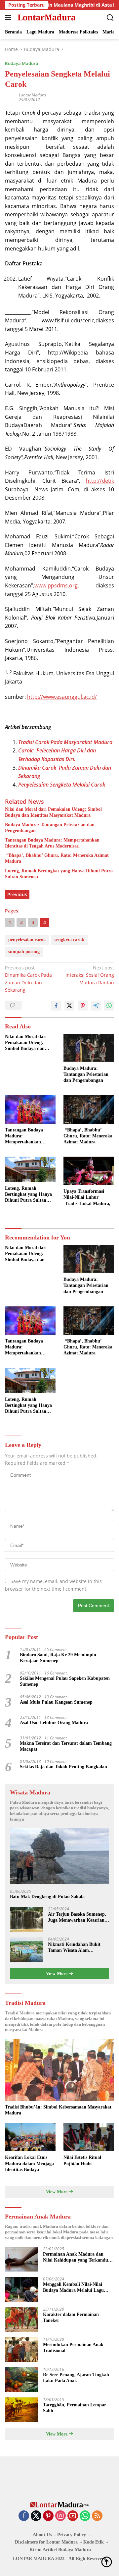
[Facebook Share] (56, 1006)
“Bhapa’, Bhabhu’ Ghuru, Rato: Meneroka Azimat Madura (57, 858)
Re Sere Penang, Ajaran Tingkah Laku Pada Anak (76, 2378)
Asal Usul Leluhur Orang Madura (54, 1723)
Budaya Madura (22, 63)
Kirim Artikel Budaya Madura (60, 2550)
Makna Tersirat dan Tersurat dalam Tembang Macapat (66, 1746)
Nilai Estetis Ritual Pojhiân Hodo (82, 2160)
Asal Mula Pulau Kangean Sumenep (56, 1702)
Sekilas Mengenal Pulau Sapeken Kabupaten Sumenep (65, 1681)
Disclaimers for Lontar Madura (46, 2542)
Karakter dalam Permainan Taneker (71, 2317)
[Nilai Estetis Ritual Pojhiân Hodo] (89, 2137)
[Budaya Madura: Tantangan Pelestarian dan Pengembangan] (89, 1048)
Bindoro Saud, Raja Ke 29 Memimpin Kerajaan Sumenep (58, 1658)
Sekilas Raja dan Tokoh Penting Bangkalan (63, 1767)
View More (57, 1973)
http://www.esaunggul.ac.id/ (62, 697)
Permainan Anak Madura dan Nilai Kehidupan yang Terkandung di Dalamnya (78, 2257)
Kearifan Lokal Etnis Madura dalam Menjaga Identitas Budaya (29, 2163)
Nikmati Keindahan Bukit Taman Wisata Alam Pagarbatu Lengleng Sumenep (78, 1948)
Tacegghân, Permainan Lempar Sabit (75, 2408)
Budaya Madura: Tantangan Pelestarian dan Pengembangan (50, 828)
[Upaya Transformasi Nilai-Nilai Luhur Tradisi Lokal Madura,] (89, 1171)
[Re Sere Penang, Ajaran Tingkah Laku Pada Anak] (21, 2380)
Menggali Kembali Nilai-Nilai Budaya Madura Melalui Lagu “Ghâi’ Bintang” (73, 2288)
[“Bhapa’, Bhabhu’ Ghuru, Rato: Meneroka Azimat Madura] (89, 1110)
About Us (42, 2535)
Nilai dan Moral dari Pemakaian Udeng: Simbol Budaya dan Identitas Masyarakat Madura (53, 812)
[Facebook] (24, 2516)
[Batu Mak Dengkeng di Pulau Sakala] (59, 1856)
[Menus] (9, 18)
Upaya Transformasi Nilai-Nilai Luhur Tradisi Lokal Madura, (87, 1197)
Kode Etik (94, 2542)
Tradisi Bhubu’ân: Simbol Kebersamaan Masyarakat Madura (58, 2110)
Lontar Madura (32, 95)
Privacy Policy (72, 2535)
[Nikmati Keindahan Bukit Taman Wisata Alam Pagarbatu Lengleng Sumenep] (26, 1949)
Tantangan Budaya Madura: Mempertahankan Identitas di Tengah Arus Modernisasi (52, 843)
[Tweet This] (69, 1006)
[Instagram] (60, 2516)
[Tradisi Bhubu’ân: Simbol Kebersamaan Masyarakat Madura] (59, 2070)
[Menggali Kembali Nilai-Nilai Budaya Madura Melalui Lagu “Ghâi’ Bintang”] (21, 2289)
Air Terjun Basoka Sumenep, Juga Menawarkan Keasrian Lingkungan (77, 1918)
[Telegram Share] (96, 1006)
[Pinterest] (48, 2516)
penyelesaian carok (27, 940)
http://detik (100, 481)
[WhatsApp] (85, 2516)
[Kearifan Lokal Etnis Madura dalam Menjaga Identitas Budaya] (30, 2137)
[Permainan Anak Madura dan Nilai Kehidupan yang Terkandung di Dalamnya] (21, 2259)
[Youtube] (73, 2516)
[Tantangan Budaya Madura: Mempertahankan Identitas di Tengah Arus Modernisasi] (30, 1110)
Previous (17, 894)
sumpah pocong (24, 952)
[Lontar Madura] (46, 18)
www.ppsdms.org (56, 585)
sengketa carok (69, 940)
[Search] (110, 18)
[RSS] (97, 2516)
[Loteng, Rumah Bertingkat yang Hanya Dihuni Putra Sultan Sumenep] (30, 1169)
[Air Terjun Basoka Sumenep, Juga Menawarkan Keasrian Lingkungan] (26, 1919)
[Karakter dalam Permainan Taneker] (21, 2319)
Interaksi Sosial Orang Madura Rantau (90, 975)
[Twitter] (36, 2516)
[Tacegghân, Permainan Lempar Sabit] (21, 2410)
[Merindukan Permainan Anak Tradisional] (21, 2350)
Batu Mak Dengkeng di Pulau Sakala (47, 1897)
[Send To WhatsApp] (109, 1006)
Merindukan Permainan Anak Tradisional (73, 2348)
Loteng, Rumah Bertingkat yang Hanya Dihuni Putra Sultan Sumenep (59, 874)
